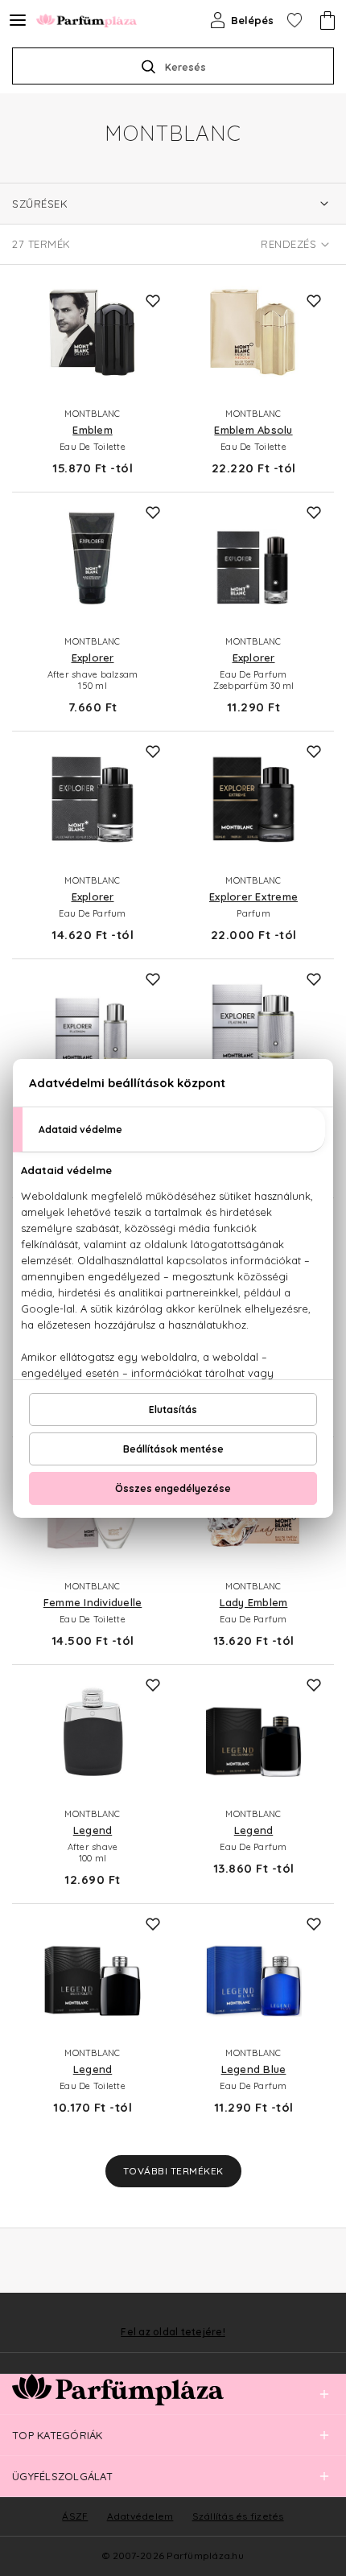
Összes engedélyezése (173, 1488)
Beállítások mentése (173, 1449)
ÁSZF (75, 2516)
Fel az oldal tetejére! (173, 2332)
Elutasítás (173, 1410)
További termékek (173, 2171)
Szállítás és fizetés (238, 2516)
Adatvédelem (140, 2516)
